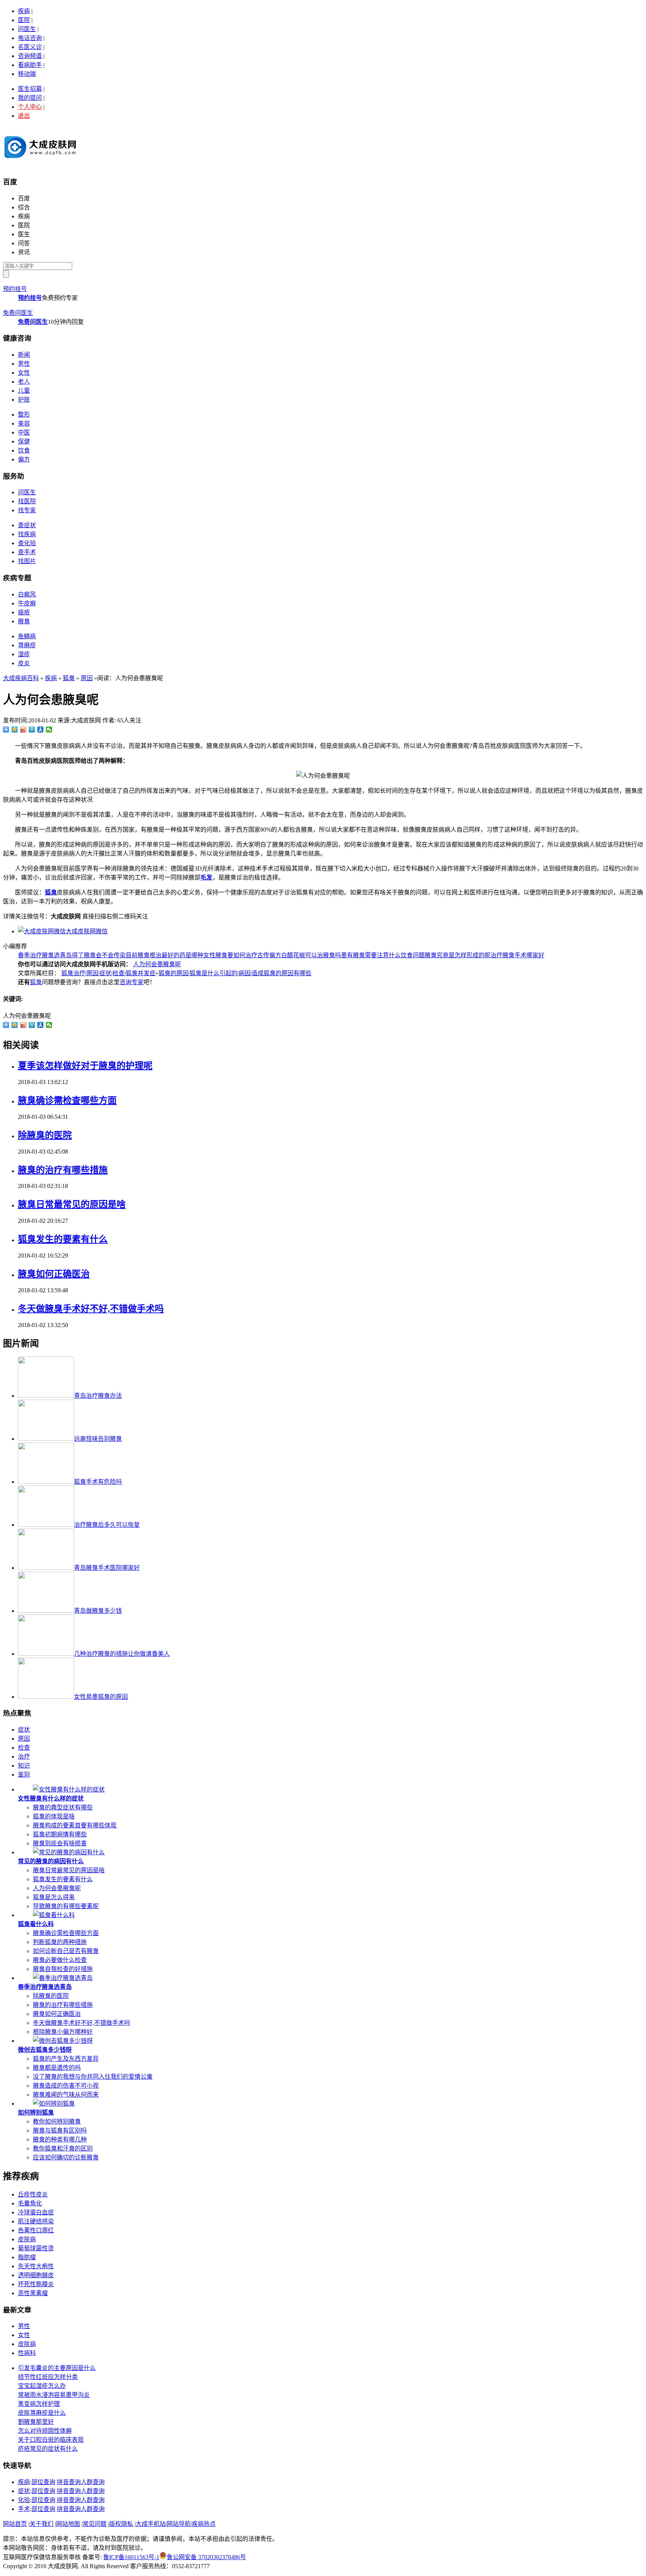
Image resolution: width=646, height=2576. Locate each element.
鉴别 (24, 1774)
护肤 (24, 400)
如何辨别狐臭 (36, 2113)
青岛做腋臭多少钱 (98, 1611)
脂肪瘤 (27, 2257)
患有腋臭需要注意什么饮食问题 (383, 955)
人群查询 (93, 2482)
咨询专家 (132, 982)
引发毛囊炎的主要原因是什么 (57, 2368)
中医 (24, 432)
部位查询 (43, 2482)
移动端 (27, 74)
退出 (24, 116)
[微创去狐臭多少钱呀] (63, 2041)
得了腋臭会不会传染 (99, 955)
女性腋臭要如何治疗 (230, 955)
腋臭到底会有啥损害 (60, 1843)
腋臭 (24, 621)
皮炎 (24, 663)
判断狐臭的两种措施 (60, 1942)
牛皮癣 (27, 603)
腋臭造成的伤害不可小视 (66, 2086)
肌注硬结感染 (36, 2221)
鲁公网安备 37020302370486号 (206, 2557)
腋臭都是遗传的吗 (57, 2068)
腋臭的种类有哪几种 (60, 2139)
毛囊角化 (30, 2203)
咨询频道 (30, 56)
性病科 (27, 2353)
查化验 (27, 543)
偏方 (24, 459)
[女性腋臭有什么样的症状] (69, 1789)
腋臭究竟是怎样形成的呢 (458, 955)
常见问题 (95, 2524)
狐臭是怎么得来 (54, 1897)
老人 (24, 382)
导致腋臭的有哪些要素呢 (66, 1906)
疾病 (24, 11)
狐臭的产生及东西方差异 (66, 2059)
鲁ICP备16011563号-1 (131, 2557)
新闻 (24, 355)
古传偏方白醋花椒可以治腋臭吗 (299, 955)
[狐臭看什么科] (54, 1915)
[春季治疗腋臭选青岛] (63, 1978)
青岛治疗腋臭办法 (98, 1396)
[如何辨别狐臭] (54, 2104)
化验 (24, 2500)
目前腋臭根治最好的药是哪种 (164, 955)
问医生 (27, 29)
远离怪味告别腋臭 (98, 1439)
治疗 (24, 1757)
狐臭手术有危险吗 (98, 1482)
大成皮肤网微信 (87, 931)
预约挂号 (15, 289)
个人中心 (30, 107)
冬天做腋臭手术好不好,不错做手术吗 (91, 1309)
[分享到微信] (49, 730)
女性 (24, 373)
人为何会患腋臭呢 (157, 964)
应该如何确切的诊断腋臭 (66, 2157)
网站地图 (68, 2524)
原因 (87, 678)
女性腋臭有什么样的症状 (51, 1798)
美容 (24, 423)
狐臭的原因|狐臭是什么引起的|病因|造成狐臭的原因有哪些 (235, 973)
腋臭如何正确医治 (54, 1274)
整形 (24, 415)
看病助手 (30, 65)
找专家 (27, 510)
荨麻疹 (27, 645)
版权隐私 (121, 2524)
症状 (24, 1730)
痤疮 (24, 612)
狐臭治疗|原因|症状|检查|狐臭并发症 (108, 973)
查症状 (27, 525)
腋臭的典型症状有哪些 (63, 1807)
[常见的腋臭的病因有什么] (69, 1852)
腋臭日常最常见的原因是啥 (72, 1204)
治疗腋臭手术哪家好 (517, 955)
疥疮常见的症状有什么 (48, 2449)
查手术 (27, 552)
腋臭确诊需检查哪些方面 (67, 1100)
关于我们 (41, 2524)
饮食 (24, 450)
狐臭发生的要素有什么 (63, 1239)
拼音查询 (69, 2482)
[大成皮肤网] (40, 161)
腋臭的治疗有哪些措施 (63, 1170)
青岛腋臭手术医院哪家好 (107, 1568)
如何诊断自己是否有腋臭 (66, 1951)
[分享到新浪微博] (23, 730)
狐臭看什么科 (36, 1924)
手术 (24, 2509)
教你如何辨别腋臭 (57, 2121)
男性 (24, 364)
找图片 (27, 561)
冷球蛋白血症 (36, 2212)
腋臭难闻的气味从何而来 (66, 2095)
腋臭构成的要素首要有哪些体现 (75, 1825)
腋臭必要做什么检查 (60, 1960)
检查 (24, 1748)
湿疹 (24, 654)
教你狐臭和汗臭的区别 (63, 2148)
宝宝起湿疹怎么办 (42, 2386)
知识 (24, 1766)
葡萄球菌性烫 (36, 2248)
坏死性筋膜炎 (36, 2284)
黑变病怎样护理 (39, 2404)
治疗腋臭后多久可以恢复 (107, 1525)
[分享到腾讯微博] (32, 730)
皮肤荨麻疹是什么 (42, 2413)
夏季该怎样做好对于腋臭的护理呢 (85, 1066)
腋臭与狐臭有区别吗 (60, 2130)
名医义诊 (30, 47)
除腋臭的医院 (45, 1135)
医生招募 (30, 89)
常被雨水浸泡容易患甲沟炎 (54, 2395)
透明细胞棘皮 (36, 2275)
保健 (24, 441)
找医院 (27, 501)
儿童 (24, 391)
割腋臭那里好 (36, 2422)
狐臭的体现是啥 (54, 1816)
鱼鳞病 (27, 636)
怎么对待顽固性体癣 (45, 2431)
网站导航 (179, 2524)
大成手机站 (151, 2524)
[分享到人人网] (41, 730)
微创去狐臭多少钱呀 (45, 2050)
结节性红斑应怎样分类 (48, 2377)
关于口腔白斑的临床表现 (51, 2440)
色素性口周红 (36, 2230)
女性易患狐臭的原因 (101, 1697)
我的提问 (30, 98)
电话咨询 (30, 38)
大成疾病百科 (21, 678)
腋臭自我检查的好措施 (63, 1969)
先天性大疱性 (36, 2266)
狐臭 (69, 678)
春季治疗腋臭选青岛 (45, 955)
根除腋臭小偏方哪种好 (63, 2032)
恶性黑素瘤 (33, 2293)
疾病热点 (204, 2524)
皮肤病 (27, 2239)
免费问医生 (18, 313)
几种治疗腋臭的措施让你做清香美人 (122, 1654)
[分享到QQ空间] (15, 730)
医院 (24, 20)
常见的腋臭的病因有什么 (51, 1861)
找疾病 (27, 534)
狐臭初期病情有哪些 (60, 1834)
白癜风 (27, 594)
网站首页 (15, 2524)
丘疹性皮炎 (33, 2194)
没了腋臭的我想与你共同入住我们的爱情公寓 (93, 2077)
